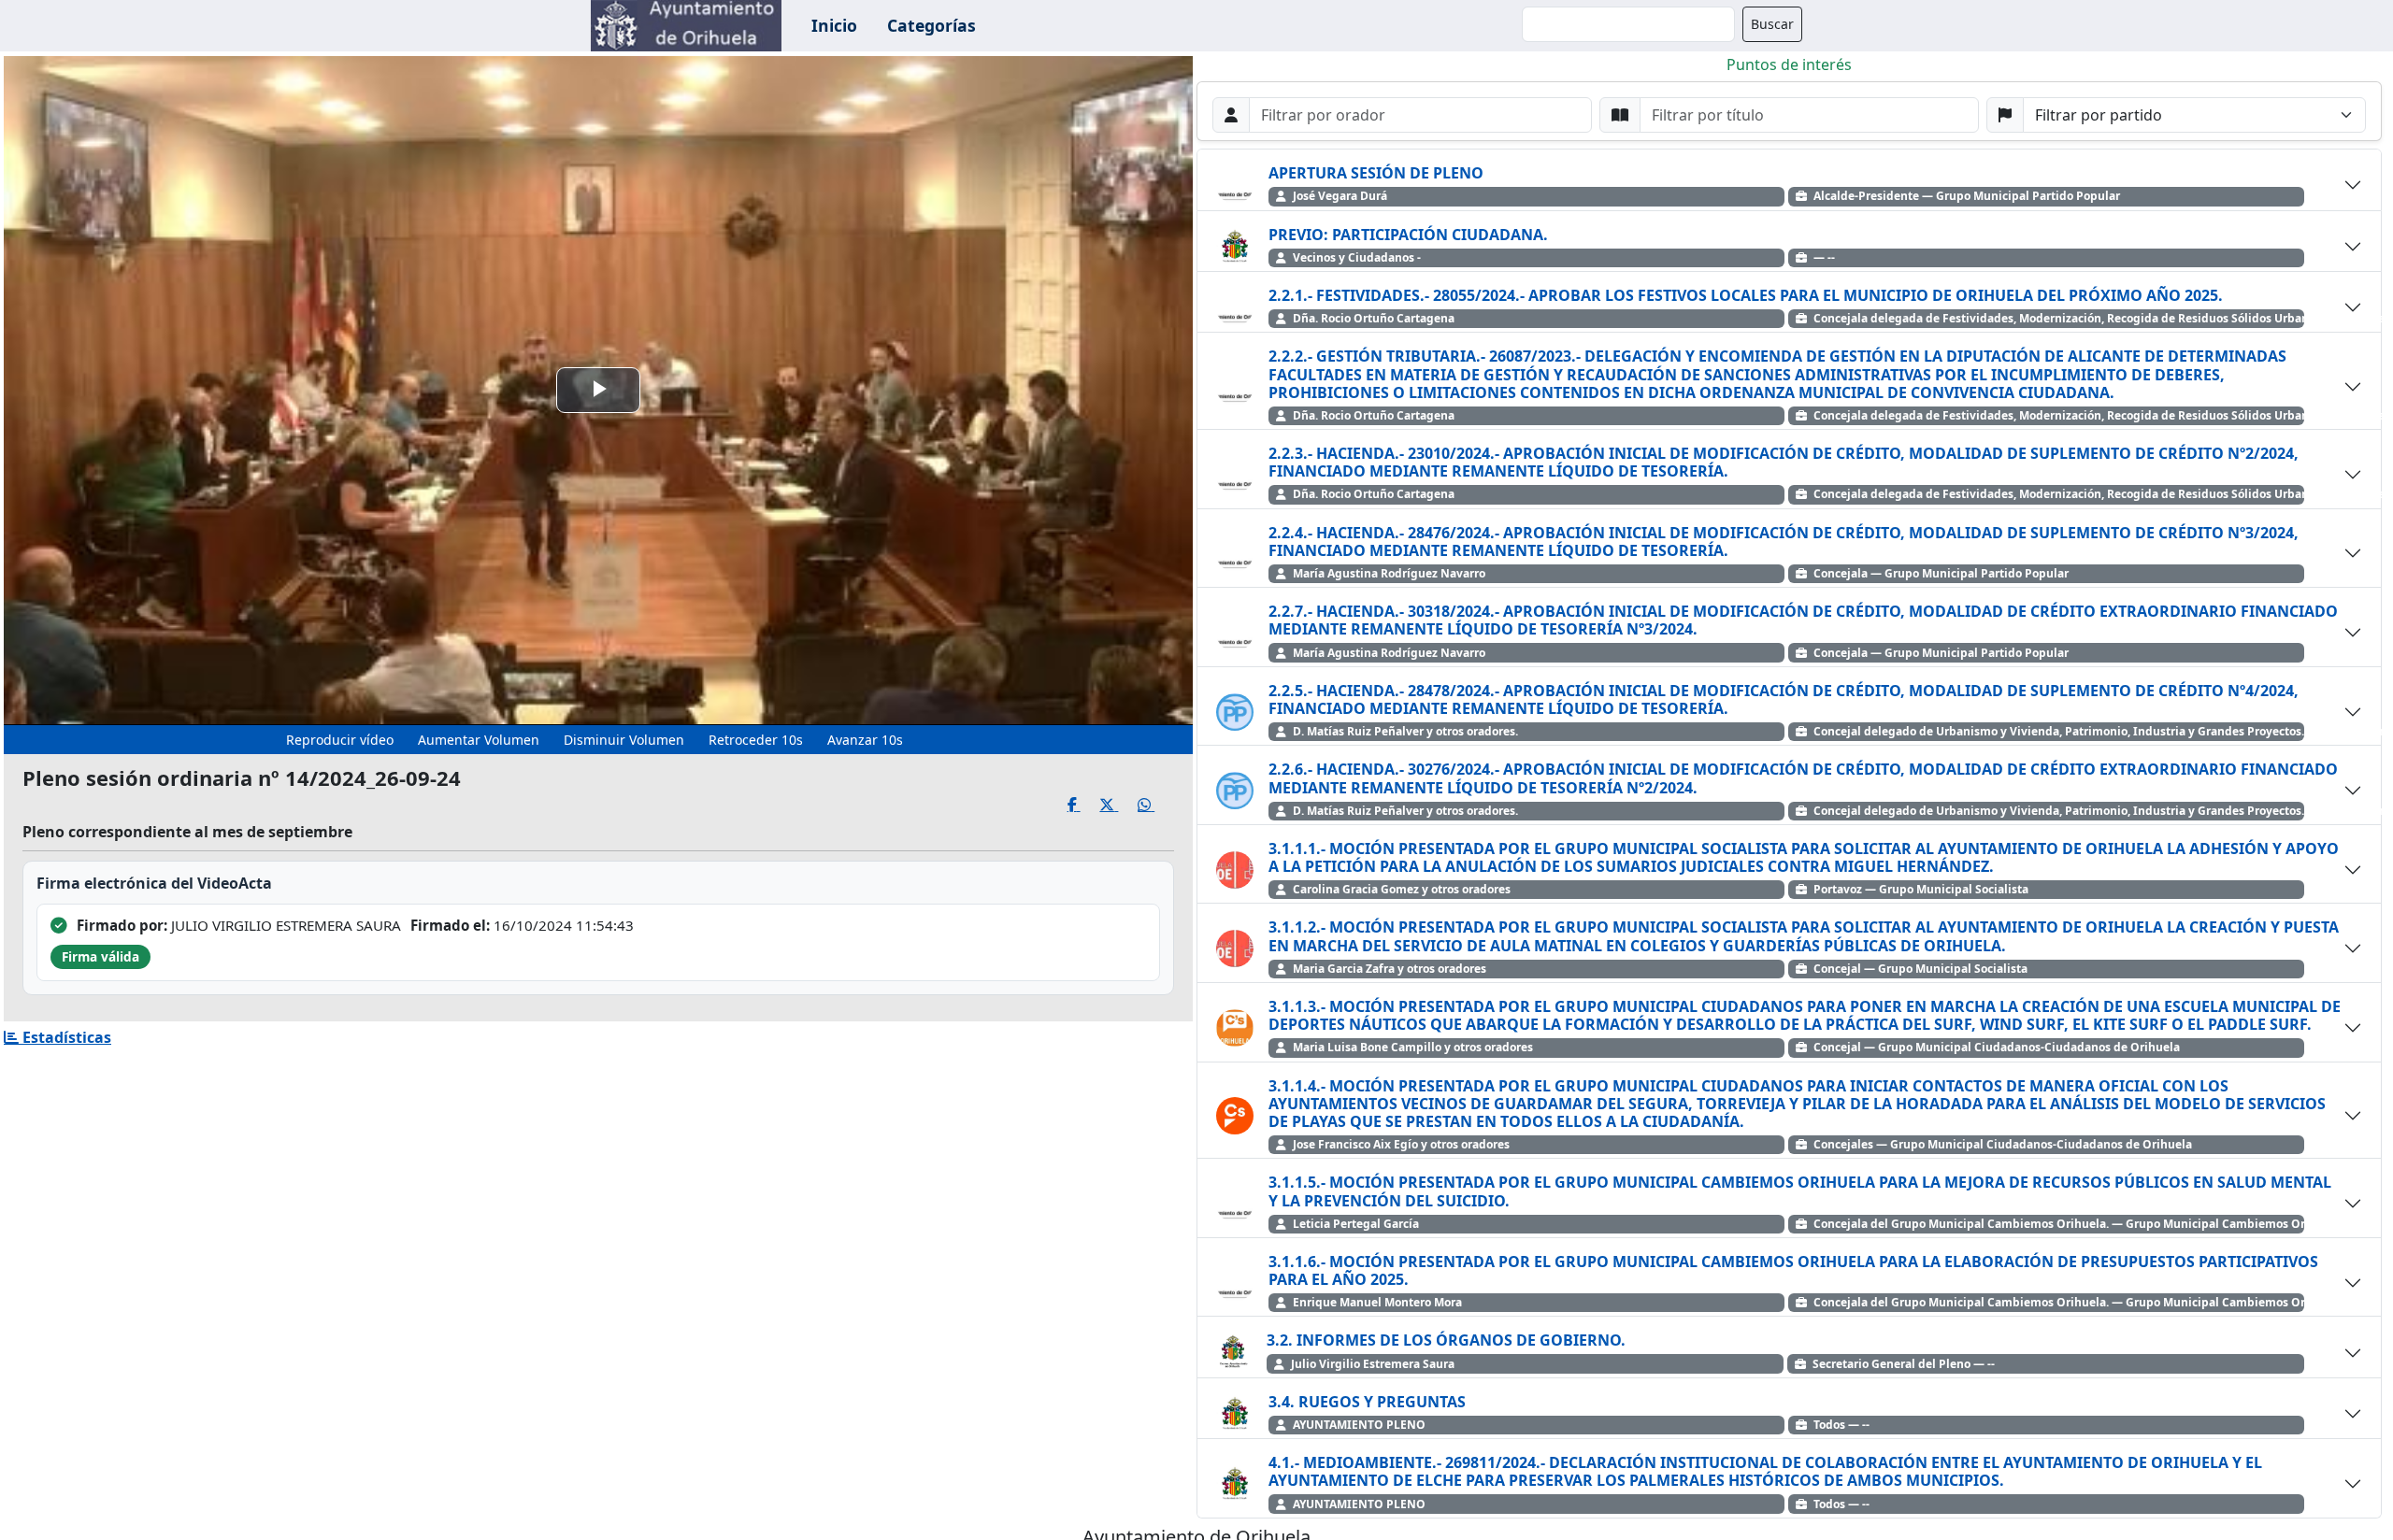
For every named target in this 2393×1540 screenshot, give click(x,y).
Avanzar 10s (865, 740)
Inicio (834, 25)
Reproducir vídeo (340, 740)
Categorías (931, 25)
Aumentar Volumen (479, 740)
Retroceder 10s (756, 740)
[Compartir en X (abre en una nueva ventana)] (1118, 805)
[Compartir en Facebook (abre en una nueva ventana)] (1084, 805)
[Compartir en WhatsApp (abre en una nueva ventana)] (1156, 805)
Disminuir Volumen (624, 740)
